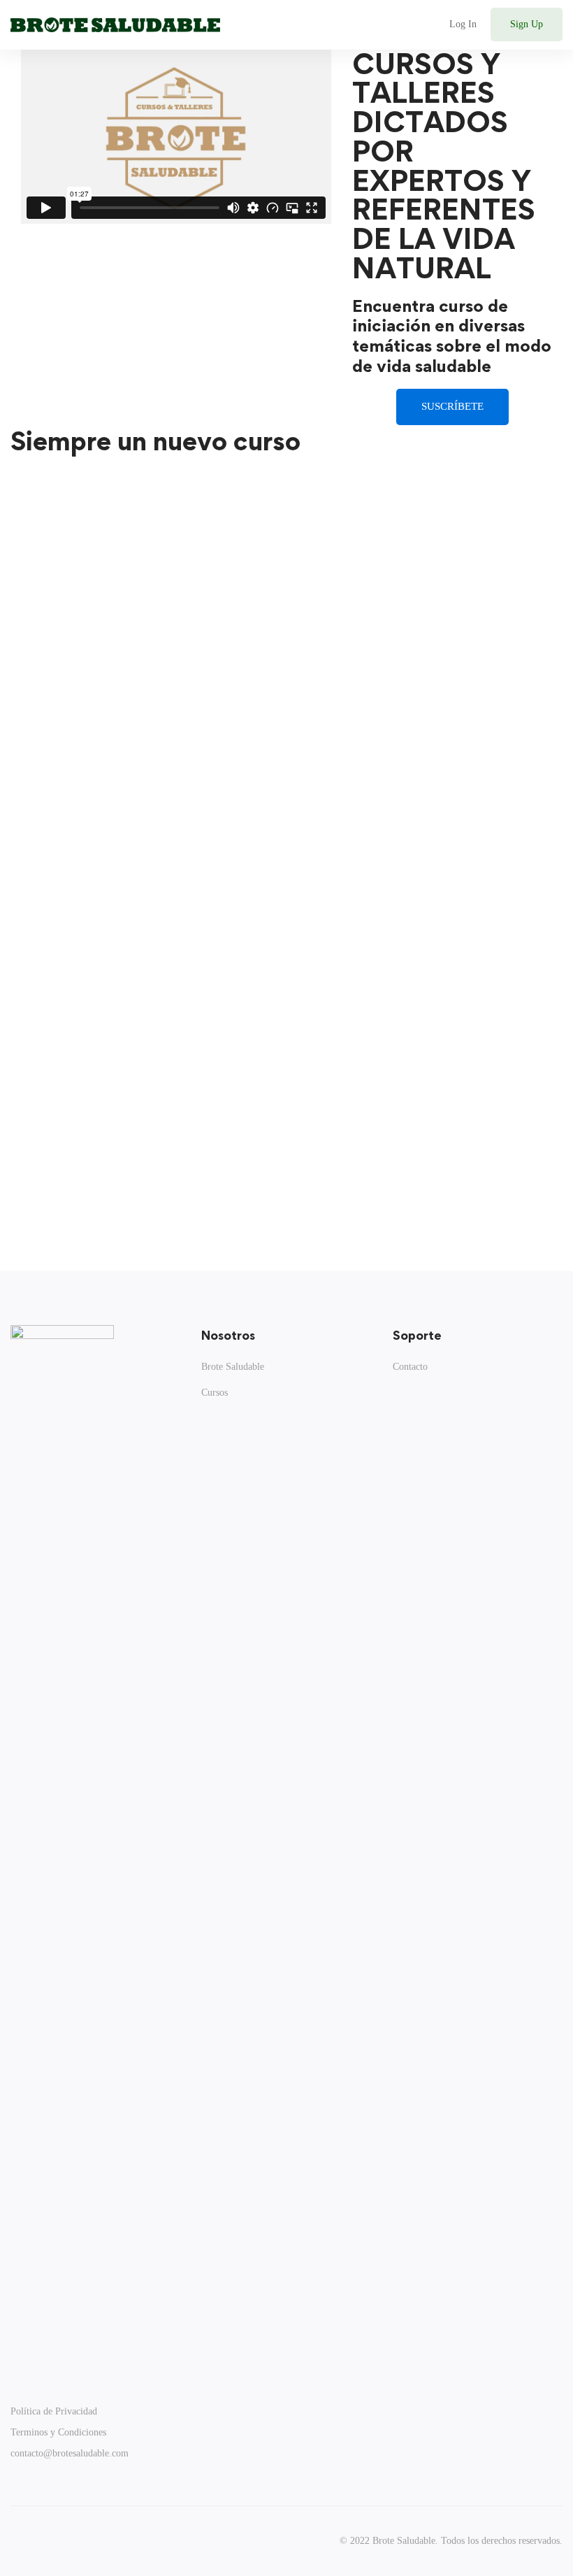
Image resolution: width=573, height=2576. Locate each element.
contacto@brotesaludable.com (70, 2453)
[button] (452, 407)
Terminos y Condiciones (58, 2432)
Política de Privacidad (54, 2411)
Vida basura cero (469, 1059)
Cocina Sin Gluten (90, 844)
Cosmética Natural (476, 844)
